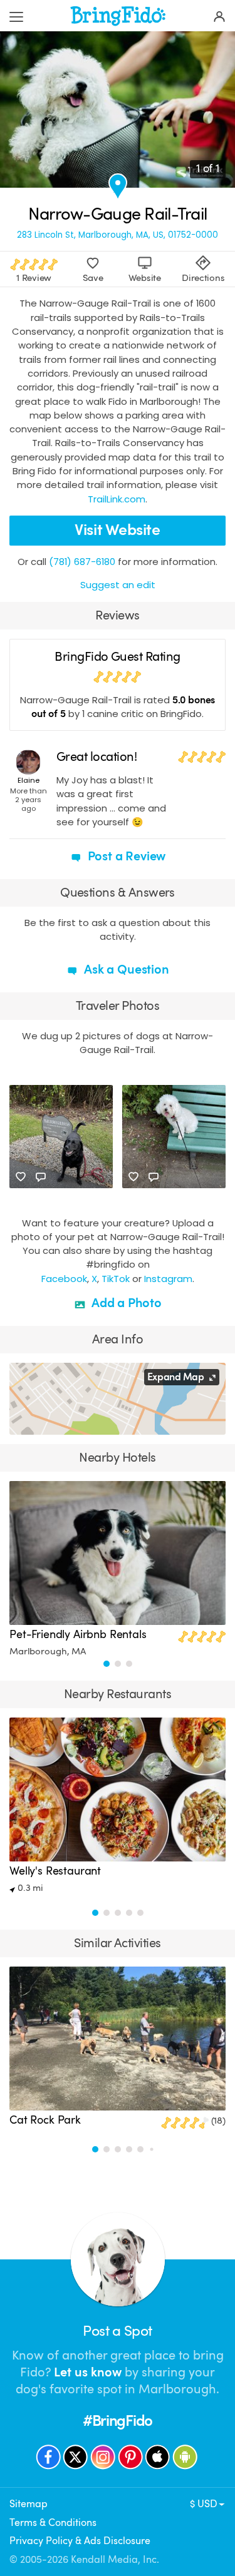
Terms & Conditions (53, 2523)
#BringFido (118, 2421)
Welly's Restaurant (55, 1871)
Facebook (64, 1279)
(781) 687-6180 (82, 562)
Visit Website (117, 530)
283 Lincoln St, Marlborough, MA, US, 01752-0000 (118, 235)
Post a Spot (117, 2331)
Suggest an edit (118, 585)
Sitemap (29, 2504)
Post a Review (125, 856)
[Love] (21, 1177)
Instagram (168, 1279)
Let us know (88, 2372)
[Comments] (41, 1177)
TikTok (116, 1279)
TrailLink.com (117, 499)
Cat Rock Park (45, 2120)
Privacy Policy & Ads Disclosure (80, 2541)
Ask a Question (125, 970)
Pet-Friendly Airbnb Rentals (78, 1634)
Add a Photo (125, 1303)
